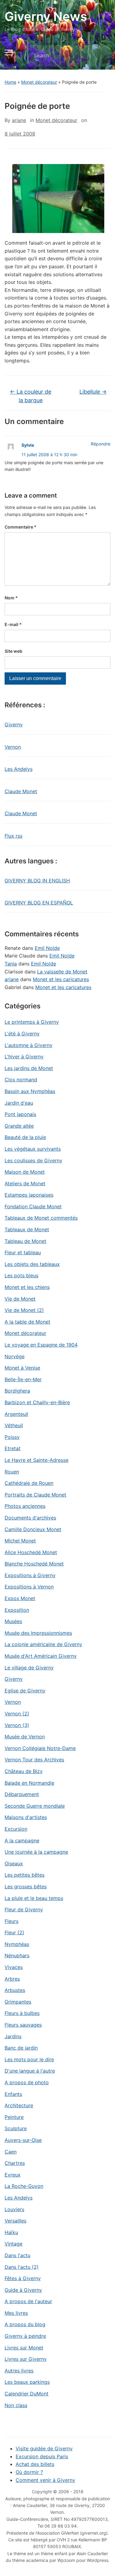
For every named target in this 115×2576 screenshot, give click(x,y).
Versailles (15, 2221)
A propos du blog (25, 2324)
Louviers (14, 2209)
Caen (11, 2152)
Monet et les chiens (27, 1287)
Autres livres (19, 2371)
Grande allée (19, 1126)
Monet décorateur (39, 82)
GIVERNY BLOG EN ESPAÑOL (39, 903)
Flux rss (13, 836)
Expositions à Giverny (30, 1575)
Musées (13, 1621)
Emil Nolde (47, 948)
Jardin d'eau (19, 1103)
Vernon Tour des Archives (34, 1760)
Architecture (19, 2105)
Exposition (17, 1610)
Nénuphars (17, 1955)
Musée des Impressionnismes (38, 1633)
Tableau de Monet (25, 1241)
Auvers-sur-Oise (23, 2140)
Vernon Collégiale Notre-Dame (40, 1748)
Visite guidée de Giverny (44, 2448)
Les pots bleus (21, 1275)
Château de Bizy (24, 1771)
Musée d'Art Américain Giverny (41, 1656)
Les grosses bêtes (26, 1886)
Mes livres (16, 2313)
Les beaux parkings (27, 2382)
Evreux (13, 2175)
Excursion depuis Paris (42, 2456)
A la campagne (22, 1840)
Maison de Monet (25, 1172)
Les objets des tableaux (32, 1264)
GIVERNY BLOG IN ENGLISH (37, 881)
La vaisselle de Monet (62, 972)
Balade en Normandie (29, 1783)
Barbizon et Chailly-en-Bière (37, 1402)
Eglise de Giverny (25, 1691)
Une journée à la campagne (36, 1852)
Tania (11, 964)
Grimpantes (18, 2002)
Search (101, 56)
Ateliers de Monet (25, 1183)
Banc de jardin (21, 2048)
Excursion (16, 1829)
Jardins (13, 2036)
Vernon (13, 747)
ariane (19, 120)
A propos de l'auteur (28, 2301)
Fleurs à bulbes (22, 2013)
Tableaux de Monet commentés (41, 1218)
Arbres (12, 1979)
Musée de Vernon (25, 1737)
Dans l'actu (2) (22, 2267)
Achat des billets (35, 2464)
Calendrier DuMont (27, 2394)
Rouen (12, 1472)
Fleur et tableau (23, 1252)
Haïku (11, 2232)
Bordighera (17, 1391)
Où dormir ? (29, 2472)
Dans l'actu (17, 2255)
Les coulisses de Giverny (33, 1160)
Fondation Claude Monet (33, 1206)
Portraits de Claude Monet (35, 1495)
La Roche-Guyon (24, 2186)
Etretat (13, 1448)
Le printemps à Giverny (32, 1022)
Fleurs (11, 1921)
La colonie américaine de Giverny (43, 1644)
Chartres (15, 2163)
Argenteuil (16, 1414)
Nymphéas (17, 1944)
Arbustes (15, 1990)
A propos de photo (27, 2082)
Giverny (14, 724)
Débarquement (22, 1794)
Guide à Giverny (23, 2290)
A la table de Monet (27, 1322)
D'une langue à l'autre (30, 2071)
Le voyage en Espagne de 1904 (41, 1345)
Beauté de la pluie (25, 1137)
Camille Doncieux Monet (33, 1529)
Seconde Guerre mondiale (35, 1806)
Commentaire (21, 527)
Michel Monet (20, 1541)
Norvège (15, 1356)
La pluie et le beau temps (34, 1898)
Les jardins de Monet (29, 1068)
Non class (16, 2405)
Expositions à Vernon (29, 1587)
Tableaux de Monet (27, 1229)
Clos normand (21, 1080)
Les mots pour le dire (29, 2059)
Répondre (101, 444)
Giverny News (46, 16)
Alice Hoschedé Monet (31, 1552)
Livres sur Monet (24, 2348)
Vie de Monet (20, 1299)
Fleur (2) (14, 1932)
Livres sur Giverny (26, 2359)
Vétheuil (14, 1425)
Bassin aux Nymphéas (30, 1091)
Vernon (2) (17, 1714)
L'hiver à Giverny (24, 1057)
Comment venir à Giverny (45, 2480)
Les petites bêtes (25, 1875)
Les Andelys (19, 769)
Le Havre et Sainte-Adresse (36, 1460)
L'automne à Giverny (29, 1045)
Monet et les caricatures (61, 979)
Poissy (12, 1437)
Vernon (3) (17, 1725)
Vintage (13, 2244)
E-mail (13, 624)
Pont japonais (20, 1114)
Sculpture (16, 2128)
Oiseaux (14, 1863)
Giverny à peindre (25, 2336)
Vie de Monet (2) (24, 1310)
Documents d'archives (30, 1518)
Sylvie (28, 445)
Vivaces (14, 1967)
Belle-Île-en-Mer (23, 1379)
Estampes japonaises (29, 1195)
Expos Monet (20, 1598)
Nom (11, 598)
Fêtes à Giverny (23, 2278)
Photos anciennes (25, 1506)
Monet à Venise (22, 1368)
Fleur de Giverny (24, 1909)
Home (10, 82)
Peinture (14, 2117)
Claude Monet (21, 791)
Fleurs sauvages (23, 2025)
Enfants (13, 2094)
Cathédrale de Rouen (29, 1483)
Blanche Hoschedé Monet (34, 1564)
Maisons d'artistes (26, 1817)
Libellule (93, 392)
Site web (13, 651)
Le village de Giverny (29, 1668)
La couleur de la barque (31, 396)
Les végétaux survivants (33, 1149)
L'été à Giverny (22, 1034)
